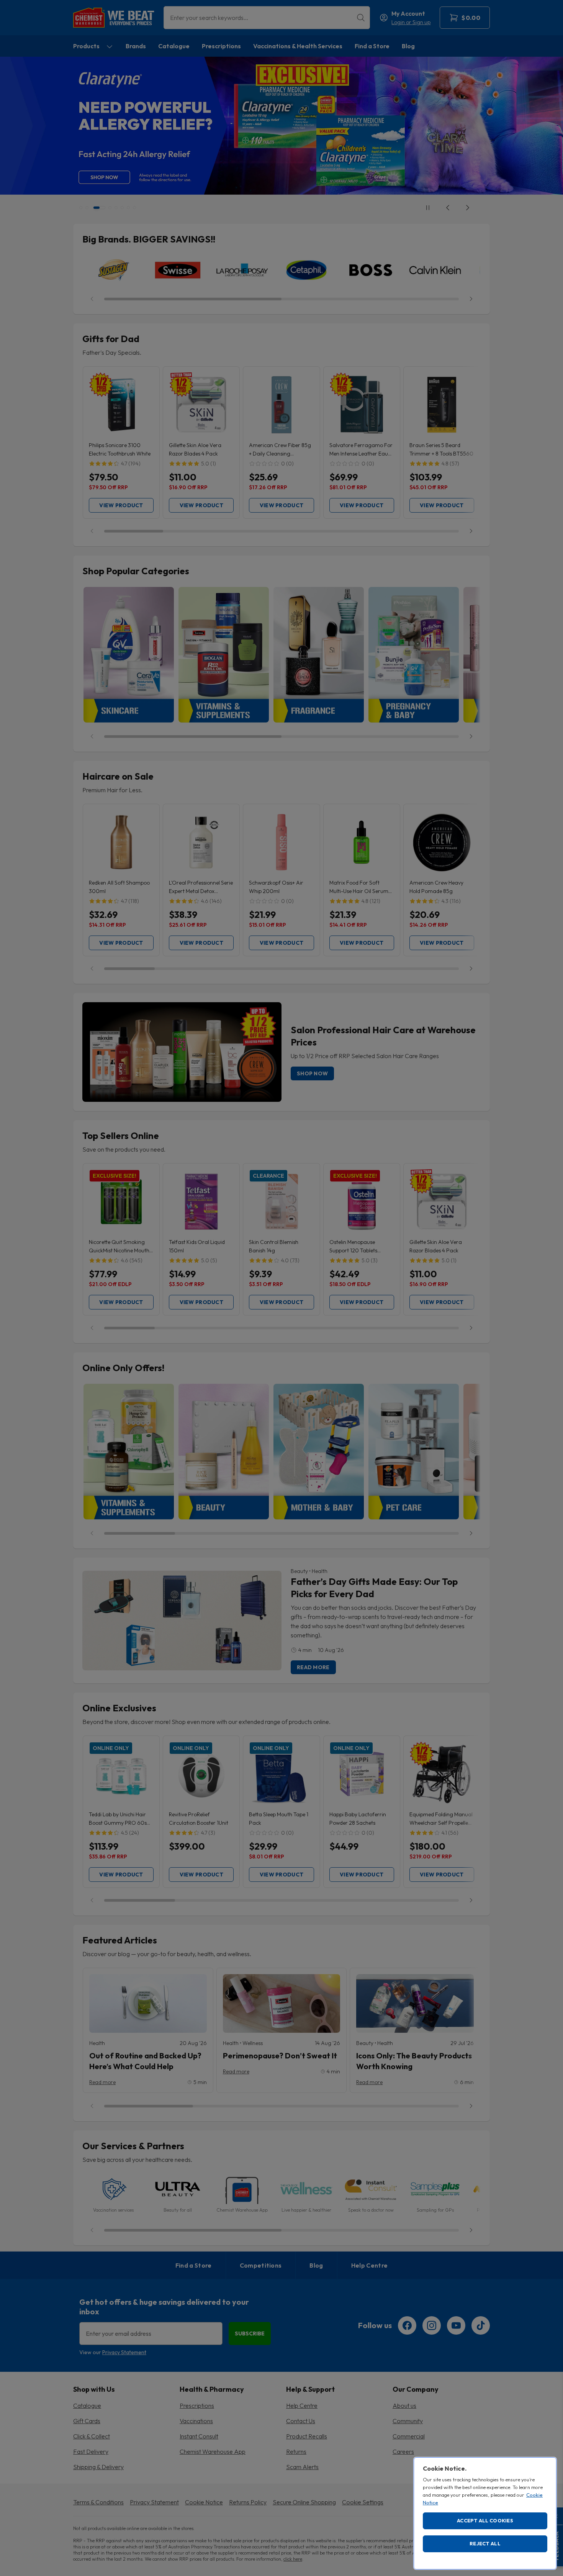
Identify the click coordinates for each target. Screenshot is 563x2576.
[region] (485, 2513)
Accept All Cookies (485, 2520)
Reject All (485, 2543)
